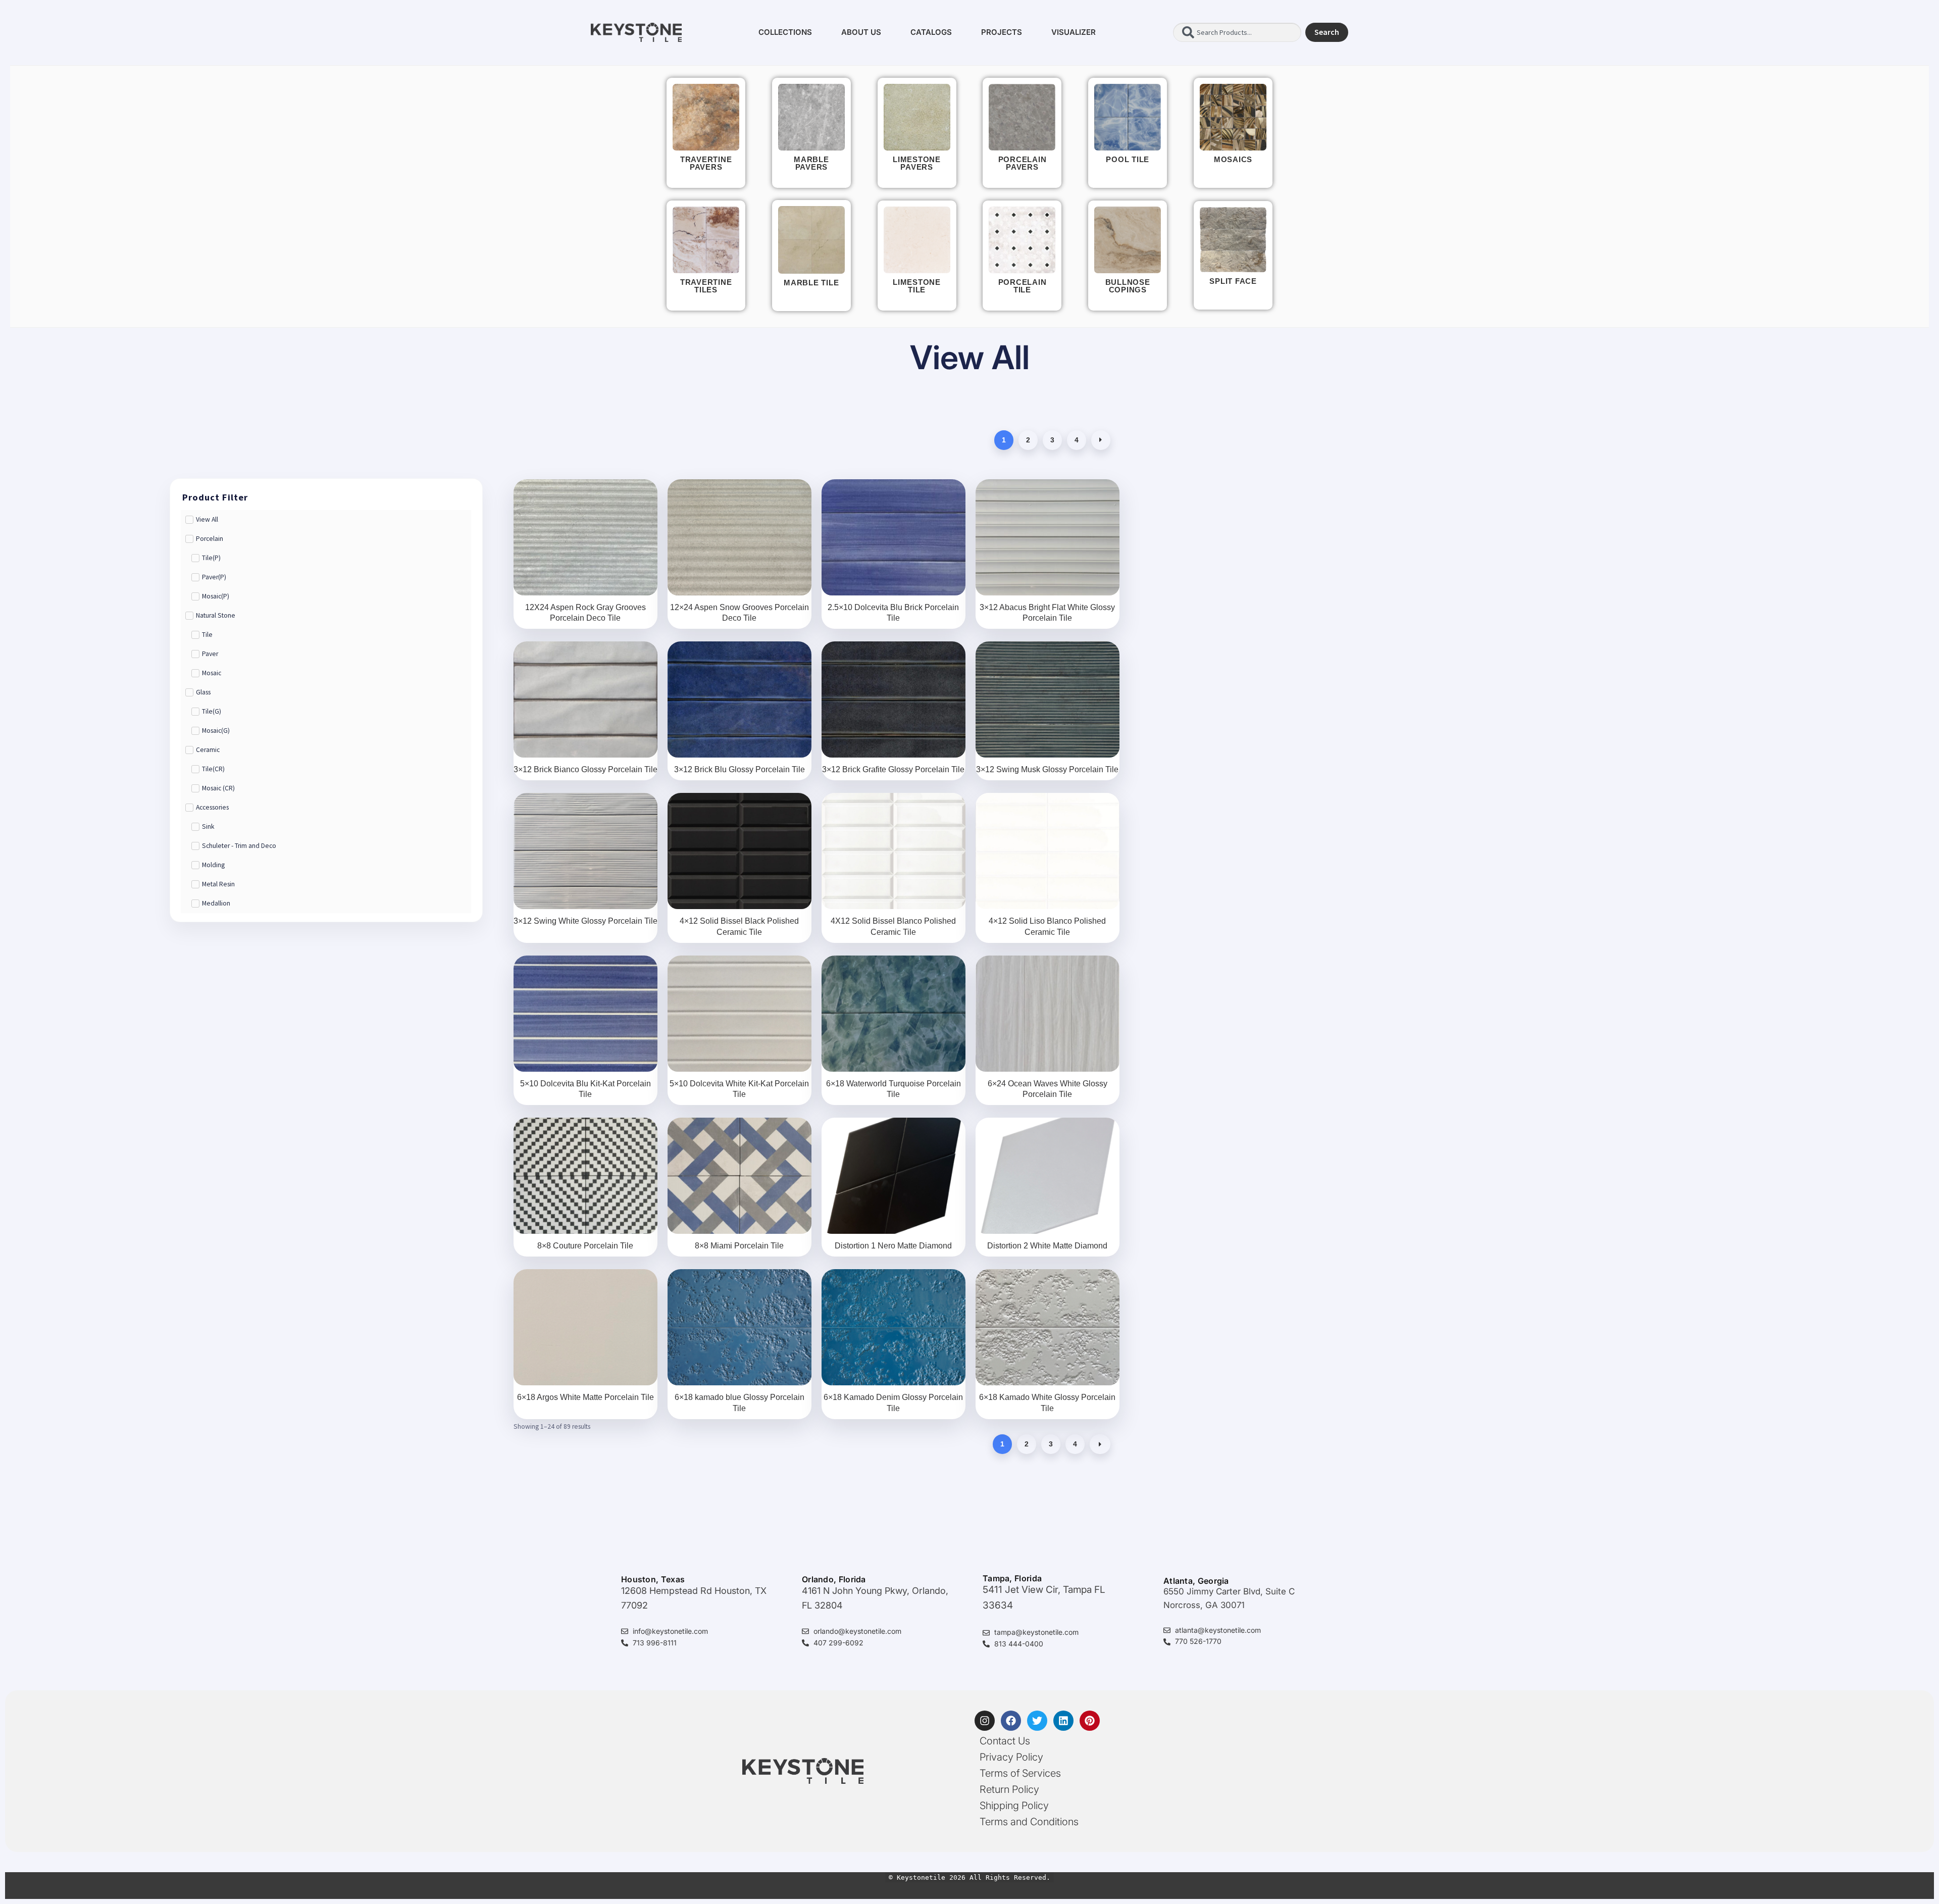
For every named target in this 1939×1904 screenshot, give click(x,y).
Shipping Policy (1014, 1806)
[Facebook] (1011, 1721)
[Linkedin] (1063, 1721)
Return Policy (1009, 1789)
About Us (861, 32)
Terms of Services (1020, 1773)
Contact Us (1005, 1741)
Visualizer (1074, 32)
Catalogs (931, 32)
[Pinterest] (1090, 1721)
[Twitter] (1037, 1721)
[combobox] (1237, 32)
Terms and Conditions (1029, 1822)
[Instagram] (985, 1721)
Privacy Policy (1011, 1757)
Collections (785, 32)
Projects (1002, 32)
